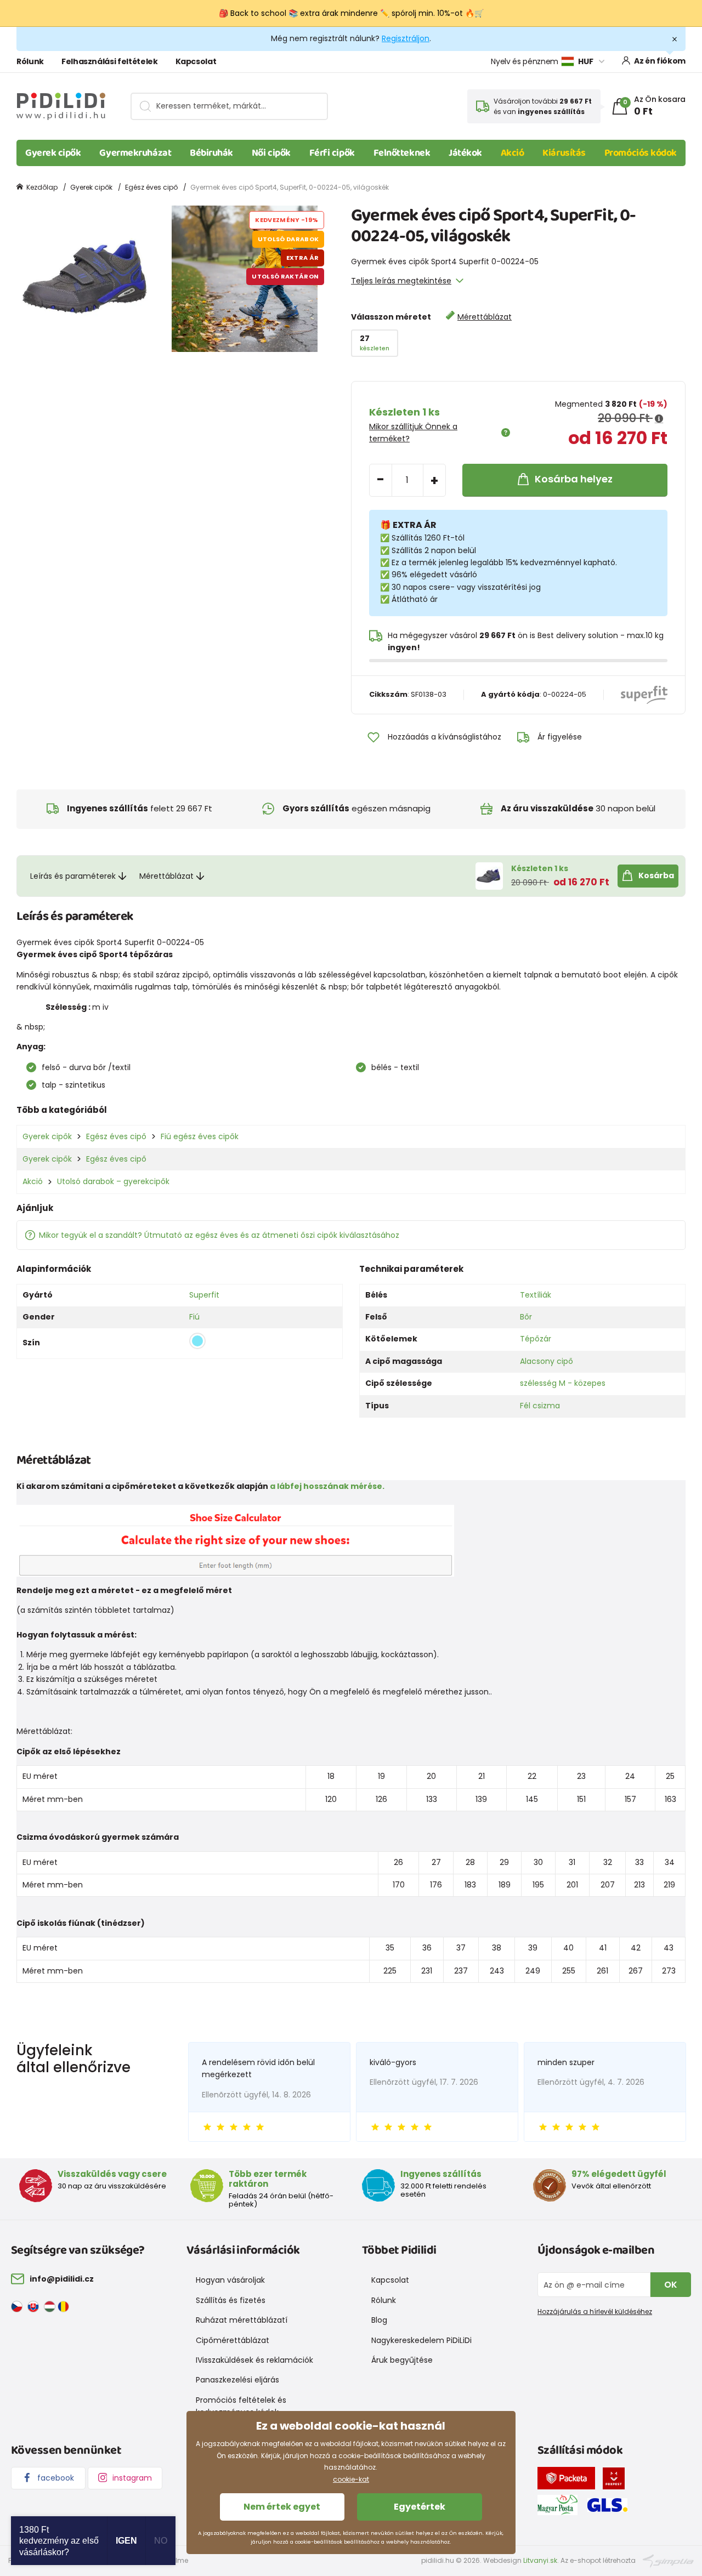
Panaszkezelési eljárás (237, 2380)
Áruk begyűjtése (402, 2360)
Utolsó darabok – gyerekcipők (113, 1181)
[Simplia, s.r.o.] (668, 2560)
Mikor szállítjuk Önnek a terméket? (413, 433)
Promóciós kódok (641, 153)
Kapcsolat (196, 61)
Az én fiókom (660, 61)
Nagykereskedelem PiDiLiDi (421, 2340)
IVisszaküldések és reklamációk (254, 2360)
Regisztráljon (406, 38)
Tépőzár (536, 1339)
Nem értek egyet (282, 2507)
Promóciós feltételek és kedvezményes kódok (241, 2406)
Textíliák (536, 1295)
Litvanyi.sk (540, 2560)
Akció (513, 153)
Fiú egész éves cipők (200, 1136)
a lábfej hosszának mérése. (327, 1486)
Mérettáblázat (485, 317)
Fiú (194, 1317)
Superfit (204, 1295)
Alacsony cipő (547, 1361)
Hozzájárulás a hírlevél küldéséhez (595, 2311)
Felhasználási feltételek (110, 61)
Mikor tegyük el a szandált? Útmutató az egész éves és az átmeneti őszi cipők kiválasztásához (219, 1235)
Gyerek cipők (53, 153)
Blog (379, 2320)
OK (671, 2285)
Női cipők (271, 153)
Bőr (526, 1317)
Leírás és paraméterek (73, 876)
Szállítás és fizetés (231, 2300)
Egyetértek (420, 2507)
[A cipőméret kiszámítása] (235, 1540)
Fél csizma (540, 1406)
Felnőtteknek (402, 153)
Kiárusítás (564, 153)
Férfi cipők (332, 153)
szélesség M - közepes (563, 1383)
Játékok (465, 153)
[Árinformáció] (659, 419)
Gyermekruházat (135, 153)
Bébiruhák (211, 153)
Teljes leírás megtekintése (401, 281)
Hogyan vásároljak (230, 2280)
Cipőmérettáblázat (233, 2340)
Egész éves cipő (151, 187)
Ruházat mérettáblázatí (242, 2320)
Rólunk (30, 61)
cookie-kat (351, 2479)
